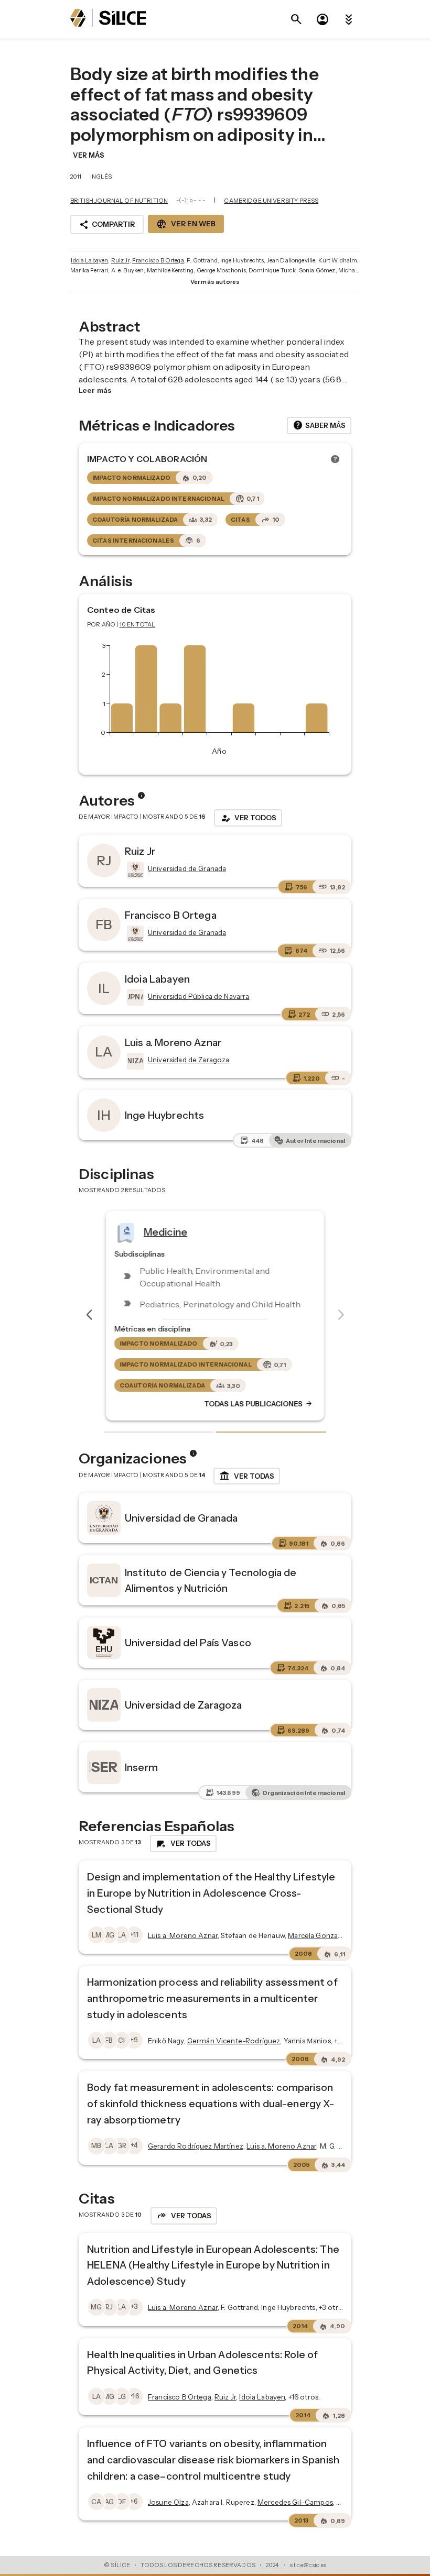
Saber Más (319, 425)
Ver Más (89, 155)
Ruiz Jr (120, 260)
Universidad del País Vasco (188, 1643)
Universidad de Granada (181, 1518)
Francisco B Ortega (158, 260)
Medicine (165, 1231)
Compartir (107, 225)
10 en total (138, 624)
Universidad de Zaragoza (183, 1705)
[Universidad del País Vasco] (104, 1643)
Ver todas (247, 1476)
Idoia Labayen (89, 260)
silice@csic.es (308, 2565)
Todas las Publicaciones (259, 1404)
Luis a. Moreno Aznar (173, 1042)
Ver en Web (186, 224)
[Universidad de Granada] (134, 870)
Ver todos (248, 818)
